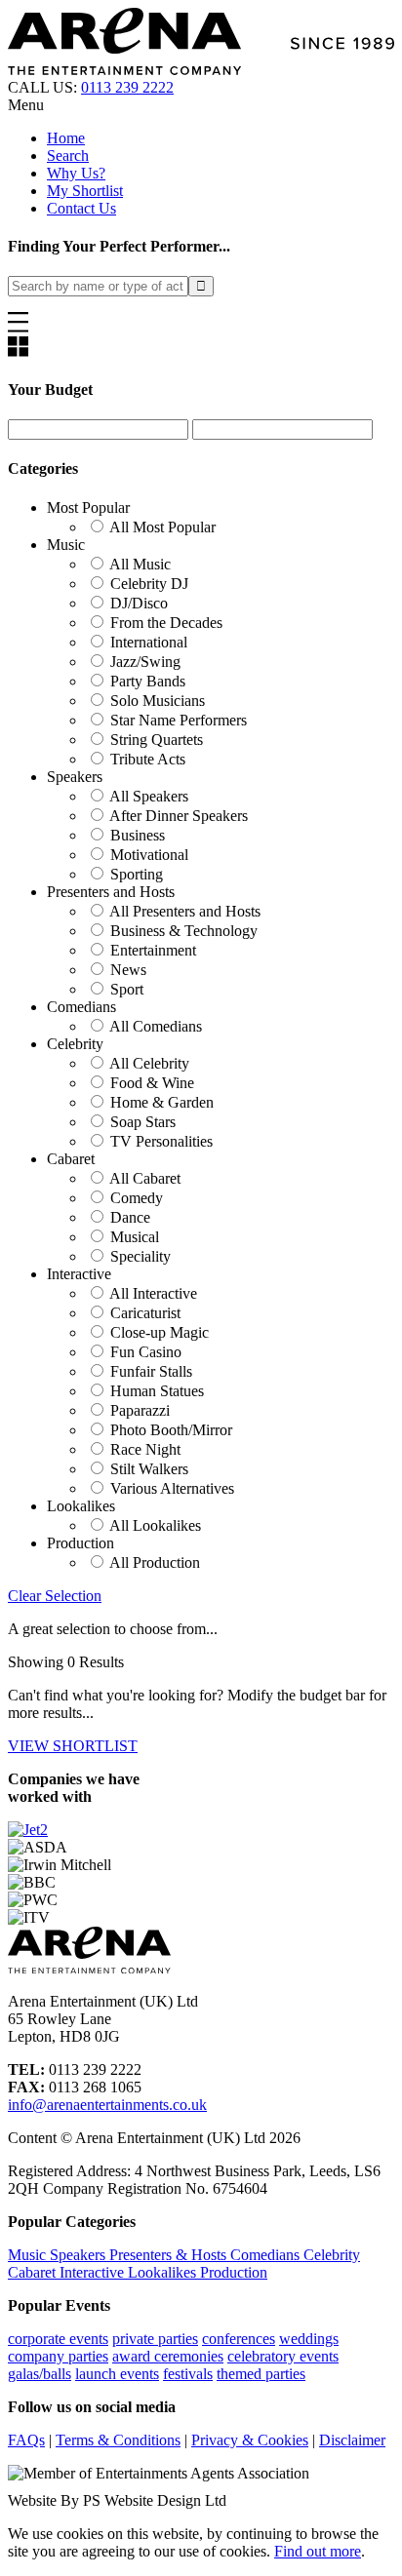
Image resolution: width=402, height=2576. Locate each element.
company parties (58, 2356)
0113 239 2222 (127, 87)
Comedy (137, 1198)
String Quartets (157, 740)
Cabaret (34, 2272)
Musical (135, 1237)
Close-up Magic (160, 1332)
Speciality (141, 1256)
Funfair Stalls (151, 1371)
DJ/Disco (139, 603)
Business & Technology (184, 931)
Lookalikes (164, 2272)
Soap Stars (143, 1122)
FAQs (26, 2440)
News (128, 970)
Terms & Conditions (118, 2440)
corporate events (58, 2339)
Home (66, 138)
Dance (130, 1217)
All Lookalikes (155, 1525)
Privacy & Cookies (250, 2440)
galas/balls (40, 2374)
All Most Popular (162, 527)
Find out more (318, 2551)
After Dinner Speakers (179, 816)
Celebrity (332, 2255)
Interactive (94, 2272)
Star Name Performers (179, 720)
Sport (127, 989)
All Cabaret (145, 1178)
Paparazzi (140, 1410)
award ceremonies (168, 2356)
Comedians (267, 2255)
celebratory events (283, 2356)
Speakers (80, 2255)
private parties (155, 2339)
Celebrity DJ (149, 584)
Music (29, 2255)
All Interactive (153, 1293)
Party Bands (148, 681)
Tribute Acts (148, 759)
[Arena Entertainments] (201, 70)
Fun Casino (146, 1352)
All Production (155, 1562)
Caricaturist (145, 1313)
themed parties (261, 2374)
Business (138, 835)
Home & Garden (162, 1102)
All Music (140, 564)
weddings (309, 2339)
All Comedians (156, 1026)
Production (234, 2272)
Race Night (145, 1449)
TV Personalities (161, 1141)
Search (68, 156)
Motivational (149, 855)
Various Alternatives (172, 1488)
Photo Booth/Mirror (171, 1430)
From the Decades (166, 623)
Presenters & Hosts (170, 2255)
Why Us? (76, 173)
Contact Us (81, 208)
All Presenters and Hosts (185, 911)
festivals (188, 2374)
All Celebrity (149, 1063)
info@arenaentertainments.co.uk (107, 2105)
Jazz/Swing (145, 662)
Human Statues (157, 1391)
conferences (239, 2339)
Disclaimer (352, 2440)
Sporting (137, 874)
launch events (117, 2374)
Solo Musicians (158, 701)
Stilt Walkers (149, 1469)
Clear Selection (55, 1596)
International (149, 642)
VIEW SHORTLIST (73, 1746)
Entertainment (153, 950)
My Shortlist (85, 191)
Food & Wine (152, 1083)
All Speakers (149, 796)
